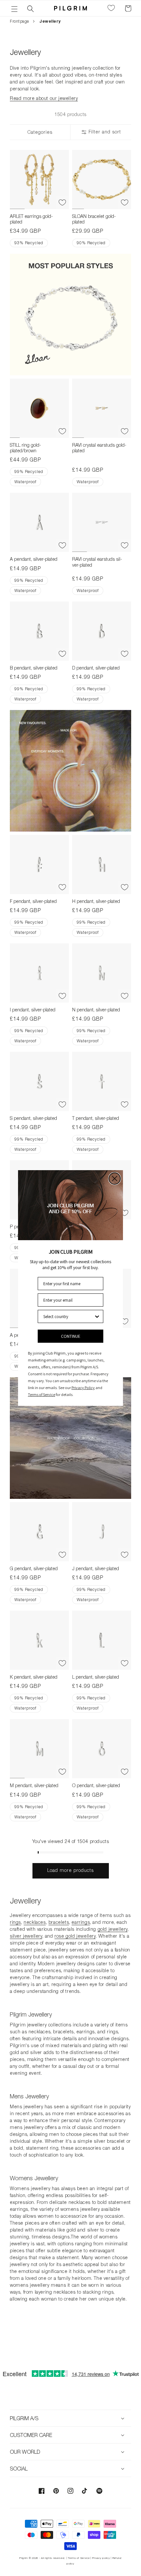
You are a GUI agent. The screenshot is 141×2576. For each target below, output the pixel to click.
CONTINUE (71, 1336)
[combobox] (69, 1316)
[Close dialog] (115, 1179)
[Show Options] (97, 1316)
